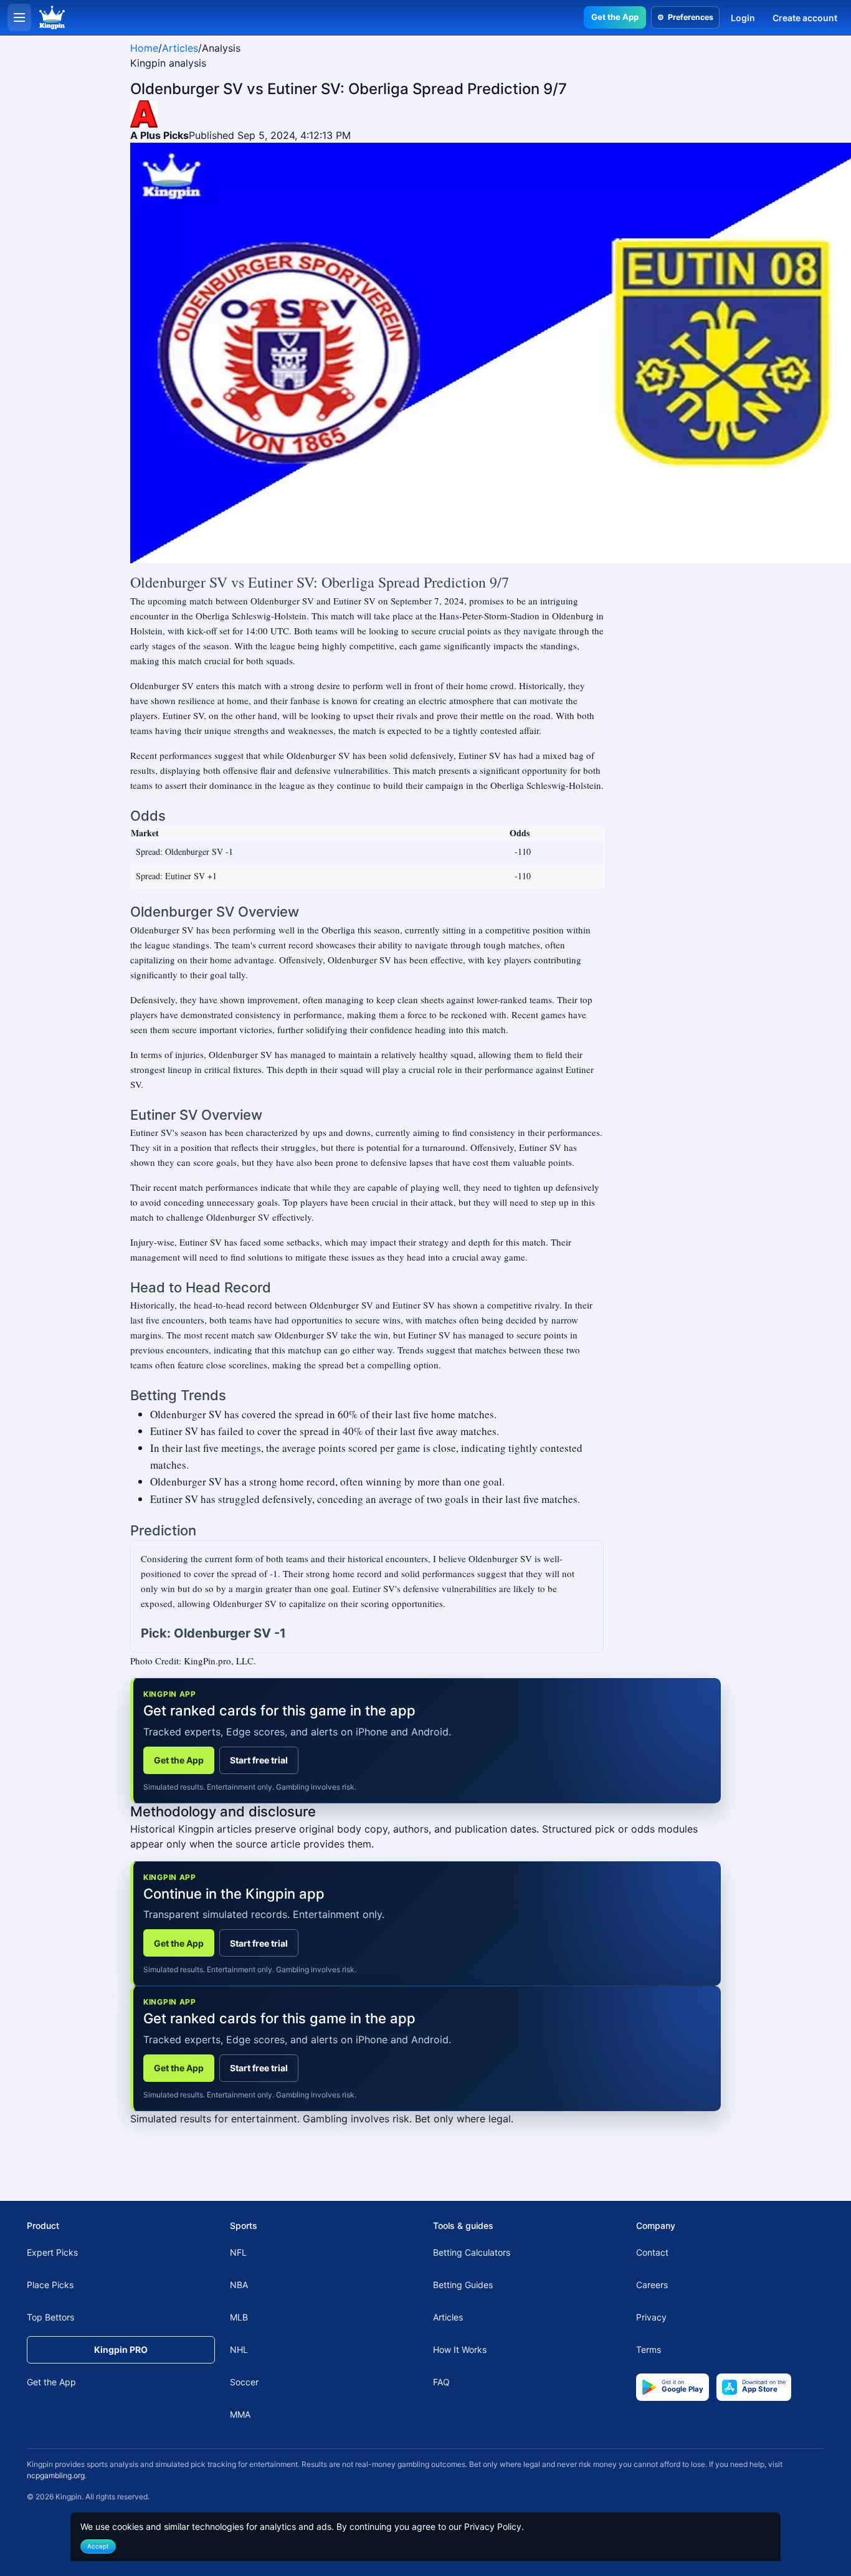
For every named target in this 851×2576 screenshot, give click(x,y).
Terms (649, 2349)
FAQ (441, 2382)
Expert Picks (52, 2252)
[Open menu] (19, 17)
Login (743, 18)
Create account (805, 18)
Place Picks (50, 2285)
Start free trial (259, 1760)
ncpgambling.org (56, 2475)
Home (144, 48)
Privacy (651, 2317)
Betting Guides (463, 2285)
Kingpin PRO (121, 2349)
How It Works (460, 2349)
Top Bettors (50, 2317)
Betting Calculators (472, 2252)
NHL (239, 2349)
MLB (239, 2317)
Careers (652, 2285)
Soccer (244, 2382)
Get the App (615, 17)
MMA (240, 2414)
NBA (239, 2285)
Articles (180, 48)
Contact (652, 2252)
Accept (98, 2546)
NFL (238, 2252)
